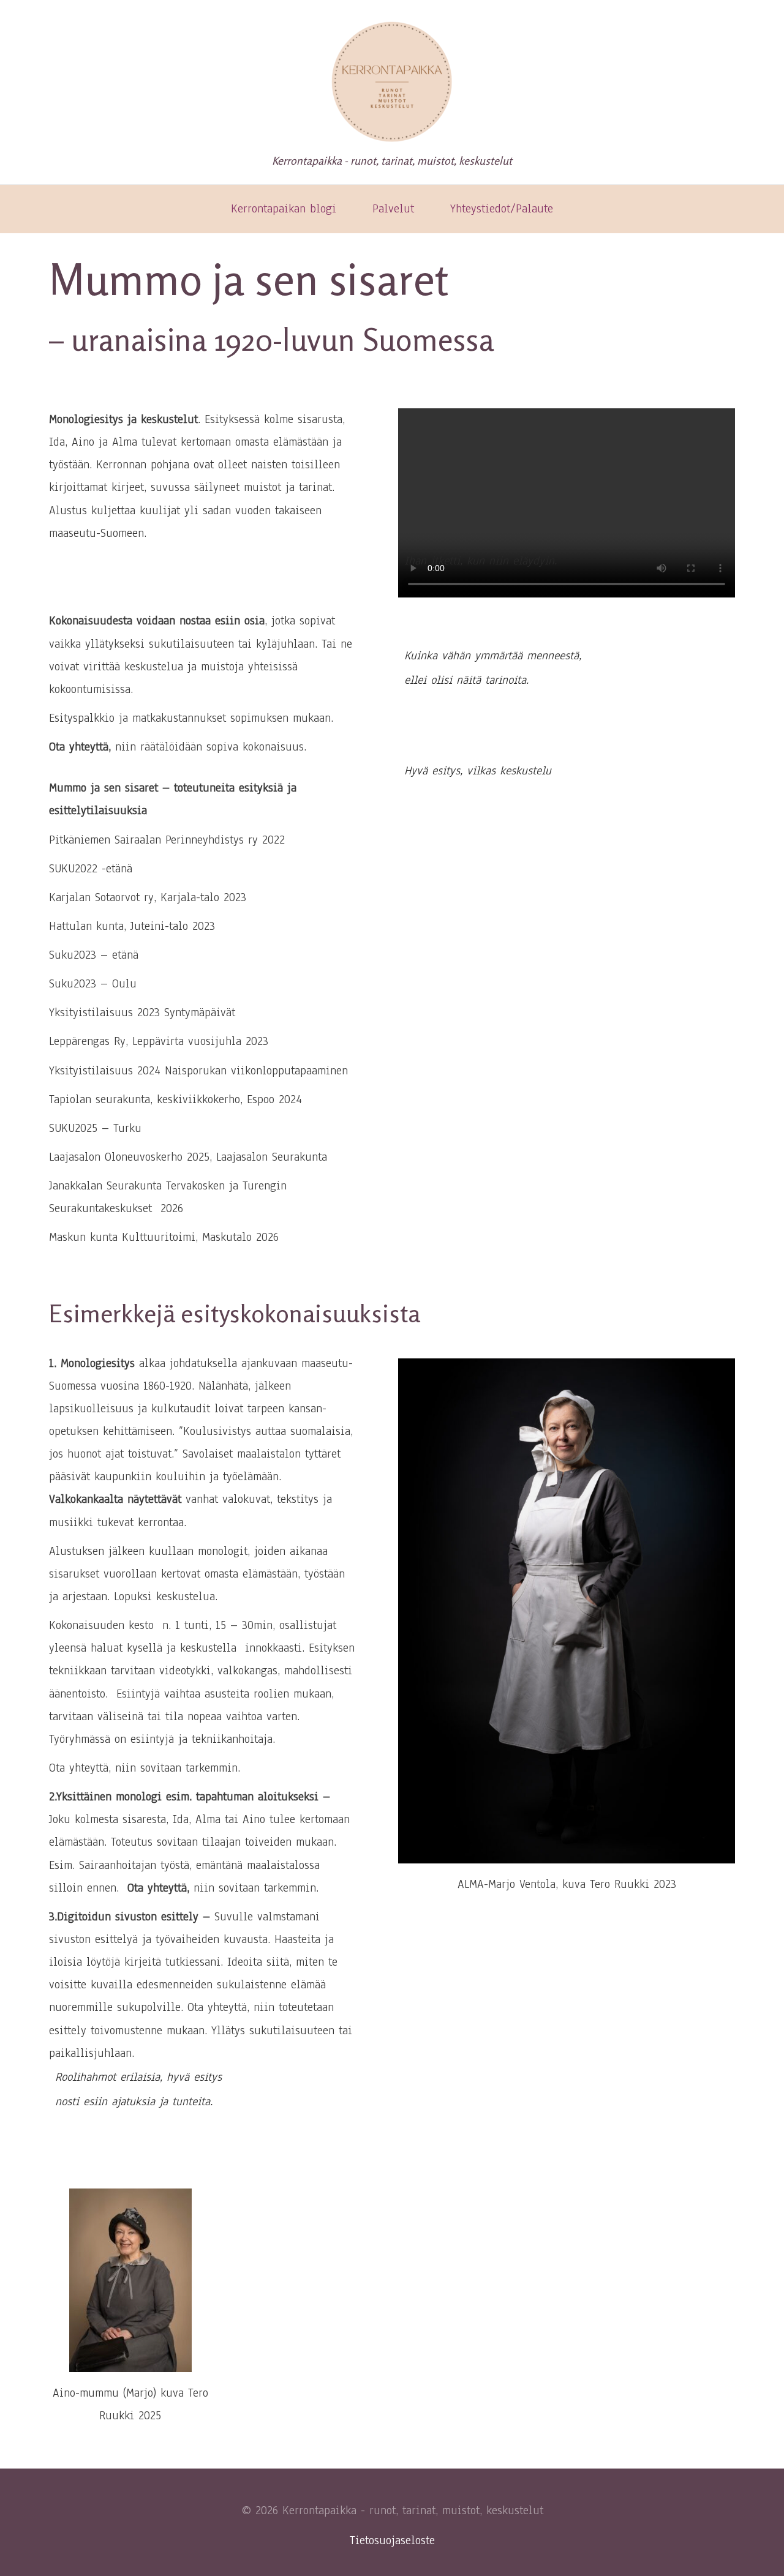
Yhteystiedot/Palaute (502, 209)
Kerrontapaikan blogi (284, 209)
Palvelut (393, 209)
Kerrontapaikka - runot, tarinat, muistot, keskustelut (392, 160)
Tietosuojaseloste (392, 2540)
